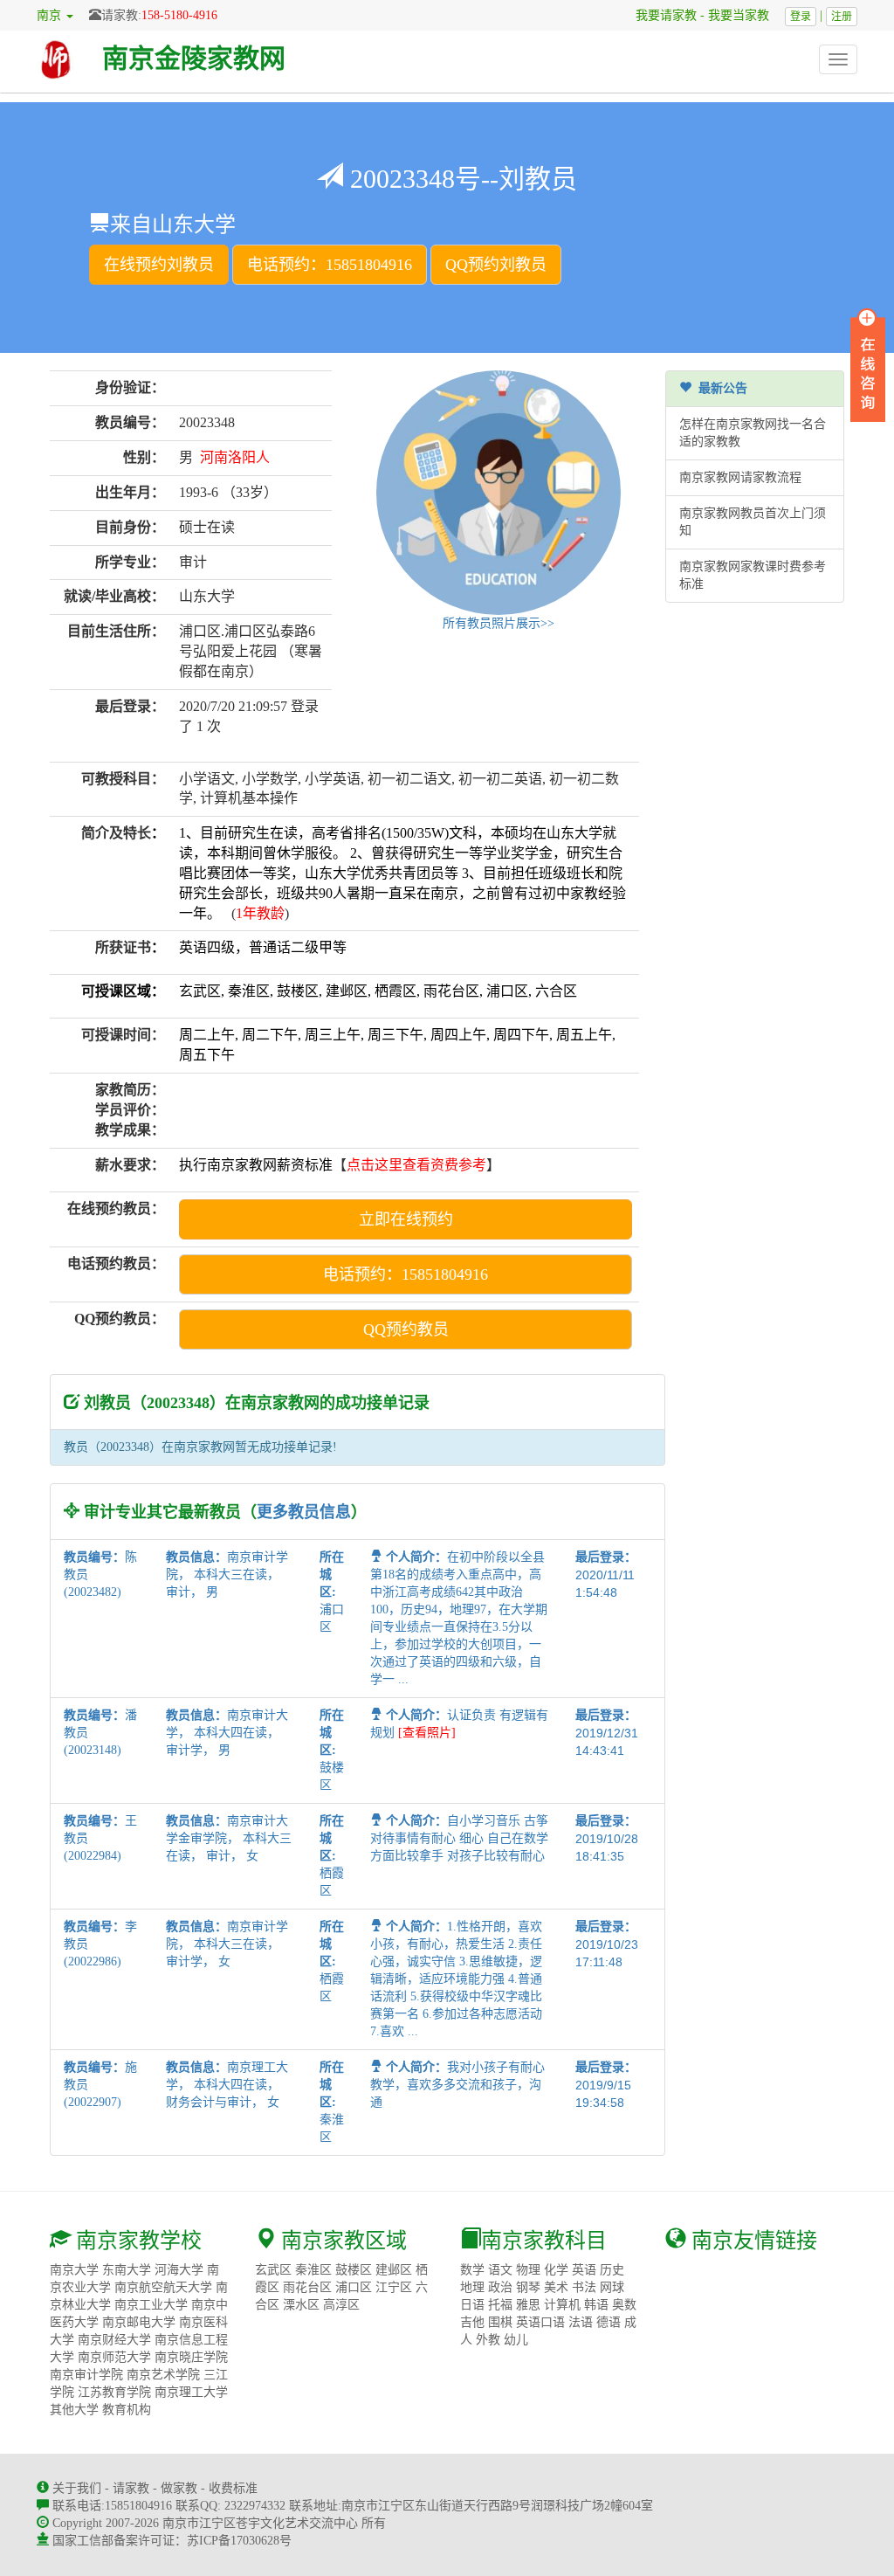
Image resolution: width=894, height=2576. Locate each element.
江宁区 (394, 2287)
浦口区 (354, 2287)
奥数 (624, 2305)
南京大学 (74, 2270)
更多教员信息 (304, 1512)
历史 (612, 2270)
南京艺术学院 (163, 2375)
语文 (500, 2270)
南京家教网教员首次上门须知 (753, 522)
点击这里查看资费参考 (416, 1165)
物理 (528, 2270)
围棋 (500, 2322)
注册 (842, 17)
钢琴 (528, 2287)
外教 (488, 2340)
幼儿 (516, 2340)
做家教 (179, 2488)
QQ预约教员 (406, 1329)
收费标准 (233, 2488)
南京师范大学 (114, 2357)
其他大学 (74, 2410)
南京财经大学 (114, 2340)
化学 (556, 2270)
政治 (500, 2287)
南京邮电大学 (139, 2322)
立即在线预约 (406, 1219)
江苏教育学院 (114, 2392)
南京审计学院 (86, 2375)
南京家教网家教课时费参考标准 (753, 575)
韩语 (596, 2305)
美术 (556, 2287)
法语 (581, 2322)
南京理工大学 (191, 2392)
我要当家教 (745, 15)
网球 (612, 2287)
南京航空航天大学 (163, 2287)
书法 (584, 2287)
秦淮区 (313, 2270)
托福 (500, 2305)
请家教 (131, 2488)
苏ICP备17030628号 (239, 2541)
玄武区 (273, 2270)
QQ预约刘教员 (496, 265)
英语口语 (540, 2322)
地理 (472, 2287)
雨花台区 (307, 2287)
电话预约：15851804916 (330, 265)
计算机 (562, 2305)
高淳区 (341, 2305)
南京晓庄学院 (191, 2357)
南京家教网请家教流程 (740, 477)
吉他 (472, 2322)
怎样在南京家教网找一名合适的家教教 (753, 433)
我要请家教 (660, 15)
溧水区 (301, 2305)
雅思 (528, 2305)
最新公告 (719, 388)
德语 (609, 2322)
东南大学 (127, 2270)
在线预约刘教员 (159, 265)
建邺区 (394, 2270)
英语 (584, 2270)
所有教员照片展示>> (499, 623)
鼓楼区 (354, 2270)
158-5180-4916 (179, 15)
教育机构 (127, 2410)
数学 (472, 2270)
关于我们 (77, 2488)
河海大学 (179, 2270)
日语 (472, 2305)
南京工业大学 (151, 2305)
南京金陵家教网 (194, 58)
